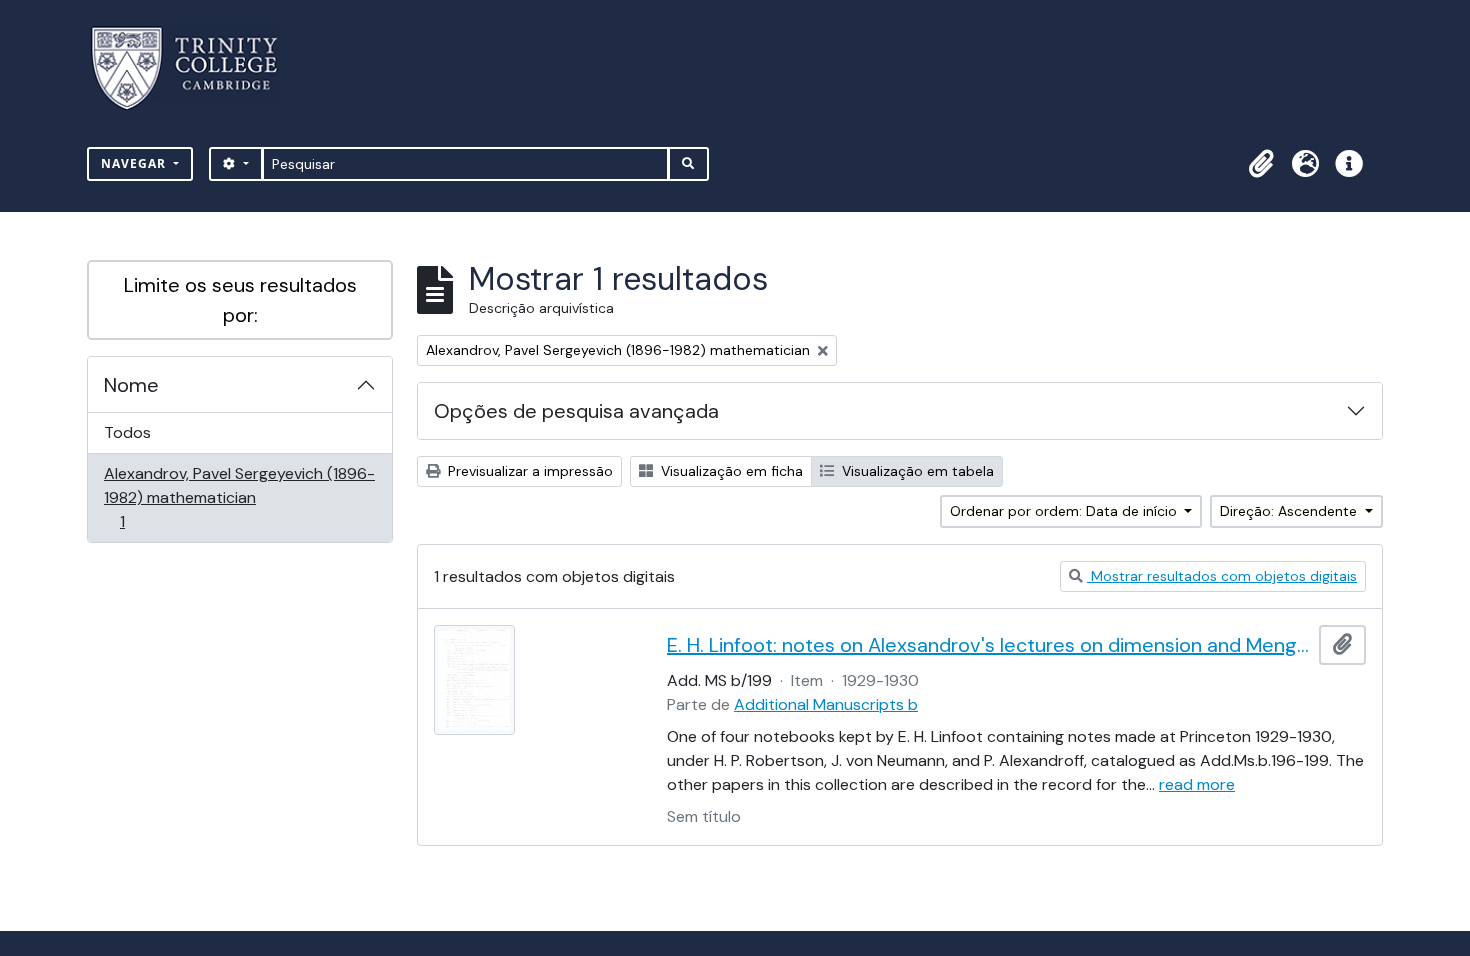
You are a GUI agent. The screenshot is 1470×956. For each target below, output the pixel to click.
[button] (1261, 164)
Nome (131, 385)
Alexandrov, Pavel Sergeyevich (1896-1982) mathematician (239, 497)
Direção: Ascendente (1290, 511)
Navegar (135, 163)
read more (1197, 784)
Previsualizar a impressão (528, 471)
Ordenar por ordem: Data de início (1065, 511)
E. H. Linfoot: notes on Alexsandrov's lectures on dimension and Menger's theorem (989, 645)
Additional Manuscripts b (826, 704)
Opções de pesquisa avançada (576, 411)
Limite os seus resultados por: (240, 300)
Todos (127, 432)
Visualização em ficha (730, 471)
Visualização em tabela (916, 471)
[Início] (196, 68)
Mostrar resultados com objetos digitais (1222, 576)
